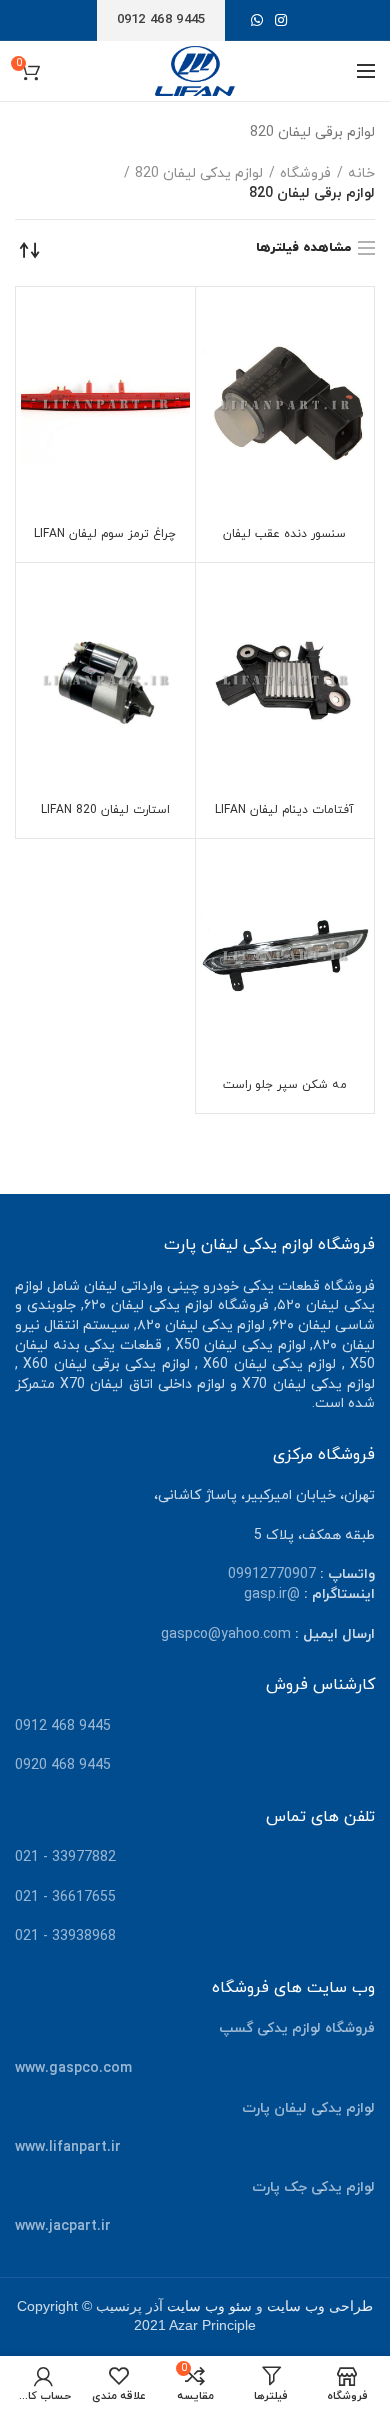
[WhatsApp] (257, 20)
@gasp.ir (272, 1594)
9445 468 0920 (63, 1765)
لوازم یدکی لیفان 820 (199, 173)
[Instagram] (281, 20)
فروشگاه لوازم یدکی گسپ (297, 2028)
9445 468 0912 (63, 1726)
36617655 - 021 (65, 1897)
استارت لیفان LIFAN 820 (105, 810)
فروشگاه (305, 173)
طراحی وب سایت (320, 2306)
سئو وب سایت (209, 2306)
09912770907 (272, 1574)
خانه (361, 173)
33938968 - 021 (65, 1936)
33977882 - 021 (65, 1857)
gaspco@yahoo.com (226, 1634)
